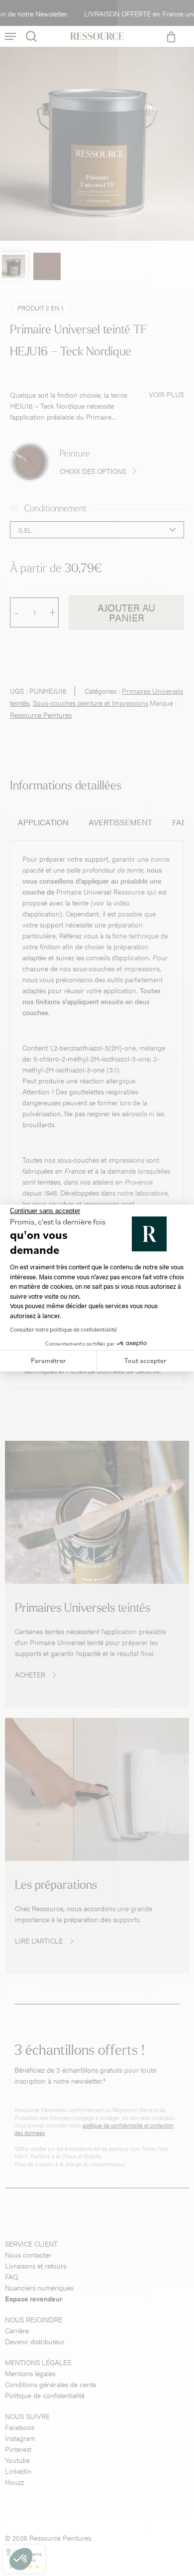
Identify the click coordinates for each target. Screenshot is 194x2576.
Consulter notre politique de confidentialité (63, 1329)
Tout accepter (145, 1361)
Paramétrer (48, 1361)
